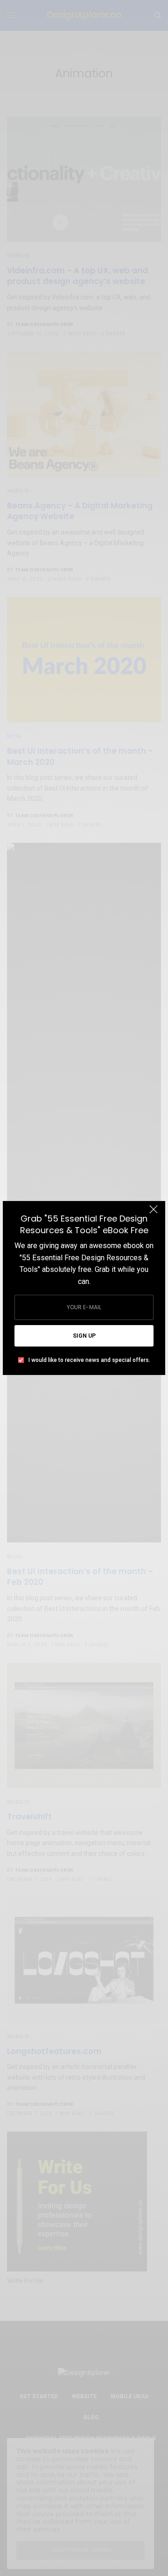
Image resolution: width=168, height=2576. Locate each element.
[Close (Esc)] (154, 1214)
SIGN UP (84, 1336)
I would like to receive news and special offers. (89, 1360)
